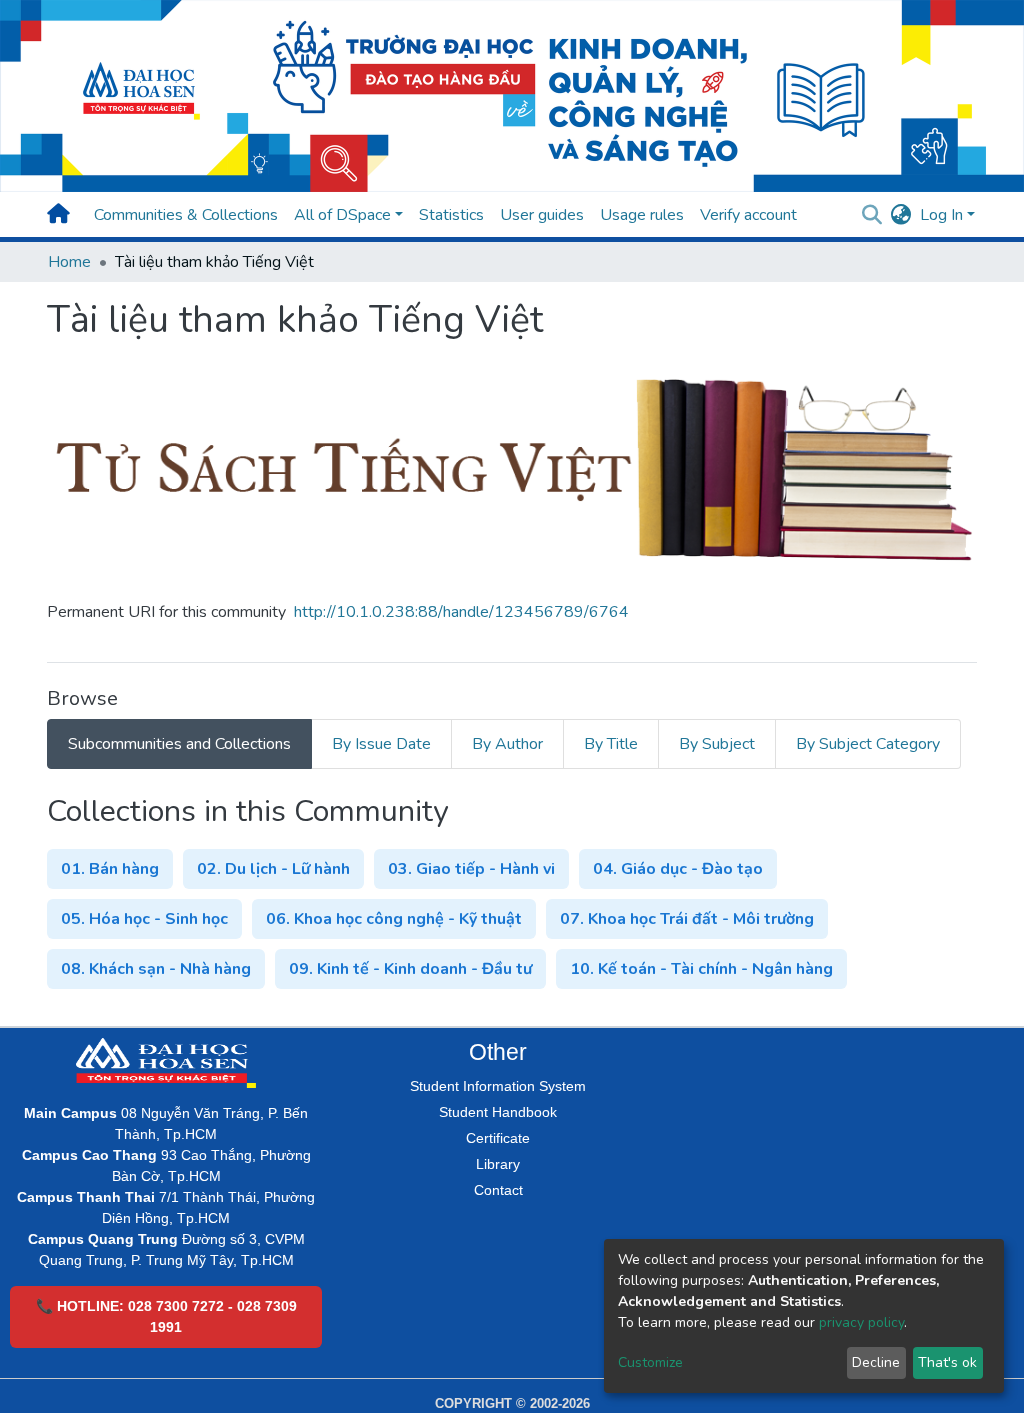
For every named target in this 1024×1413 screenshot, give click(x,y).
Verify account (748, 215)
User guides (542, 215)
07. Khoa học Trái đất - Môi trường (687, 919)
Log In (941, 215)
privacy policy (861, 1322)
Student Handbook (498, 1112)
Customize (650, 1362)
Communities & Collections (186, 215)
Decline (876, 1362)
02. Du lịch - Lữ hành (273, 869)
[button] (901, 215)
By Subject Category (868, 744)
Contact (498, 1190)
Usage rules (642, 215)
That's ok (947, 1362)
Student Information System (498, 1086)
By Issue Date (381, 744)
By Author (507, 744)
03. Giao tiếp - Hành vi (471, 869)
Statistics (451, 215)
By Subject (717, 744)
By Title (611, 744)
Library (498, 1164)
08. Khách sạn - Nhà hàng (156, 969)
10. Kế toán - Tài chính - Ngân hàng (701, 969)
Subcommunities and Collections (179, 744)
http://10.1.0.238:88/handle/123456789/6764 (461, 612)
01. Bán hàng (110, 869)
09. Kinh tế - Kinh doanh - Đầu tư (410, 969)
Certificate (498, 1138)
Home (69, 262)
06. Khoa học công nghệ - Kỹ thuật (394, 919)
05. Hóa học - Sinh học (144, 919)
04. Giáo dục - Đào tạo (678, 869)
